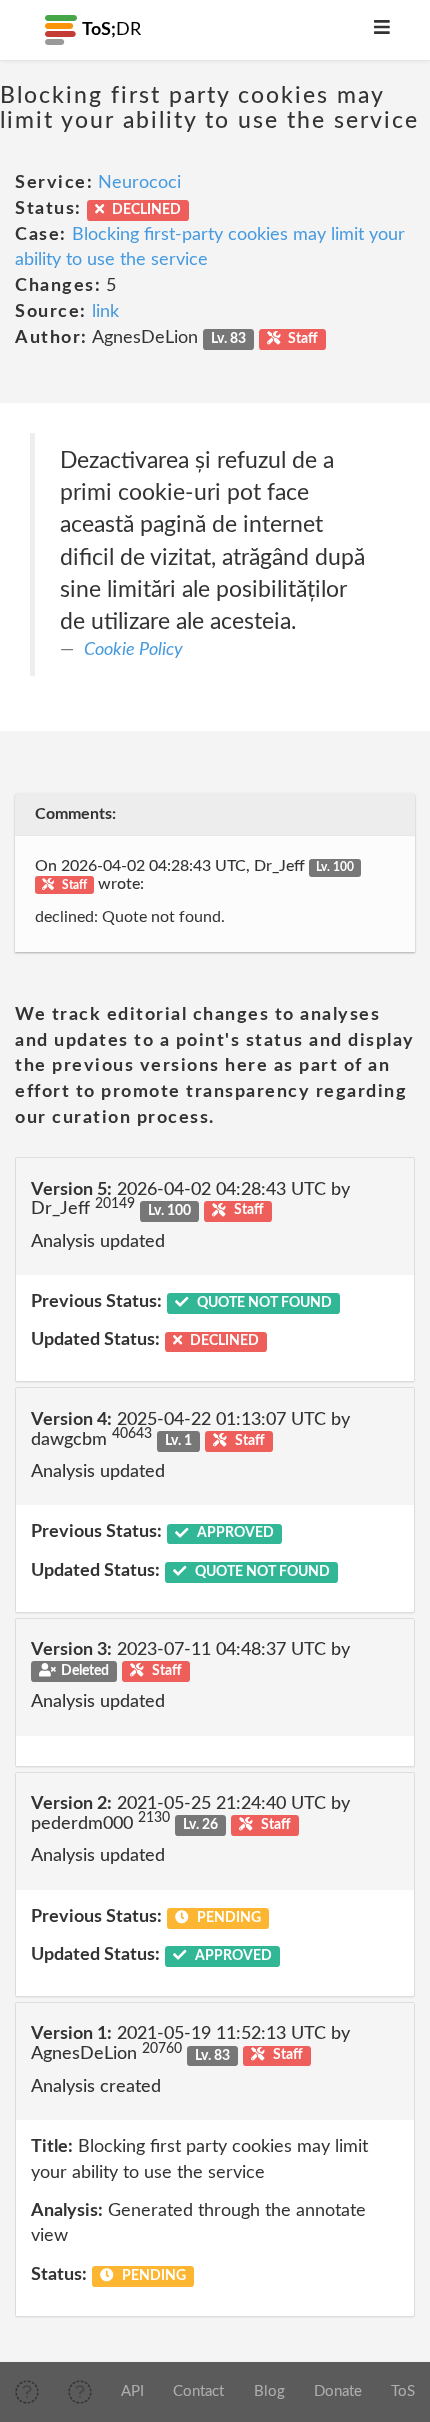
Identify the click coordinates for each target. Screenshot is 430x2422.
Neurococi (139, 183)
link (105, 312)
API (132, 2391)
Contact (198, 2391)
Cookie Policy (133, 650)
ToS (403, 2391)
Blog (269, 2391)
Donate (338, 2391)
